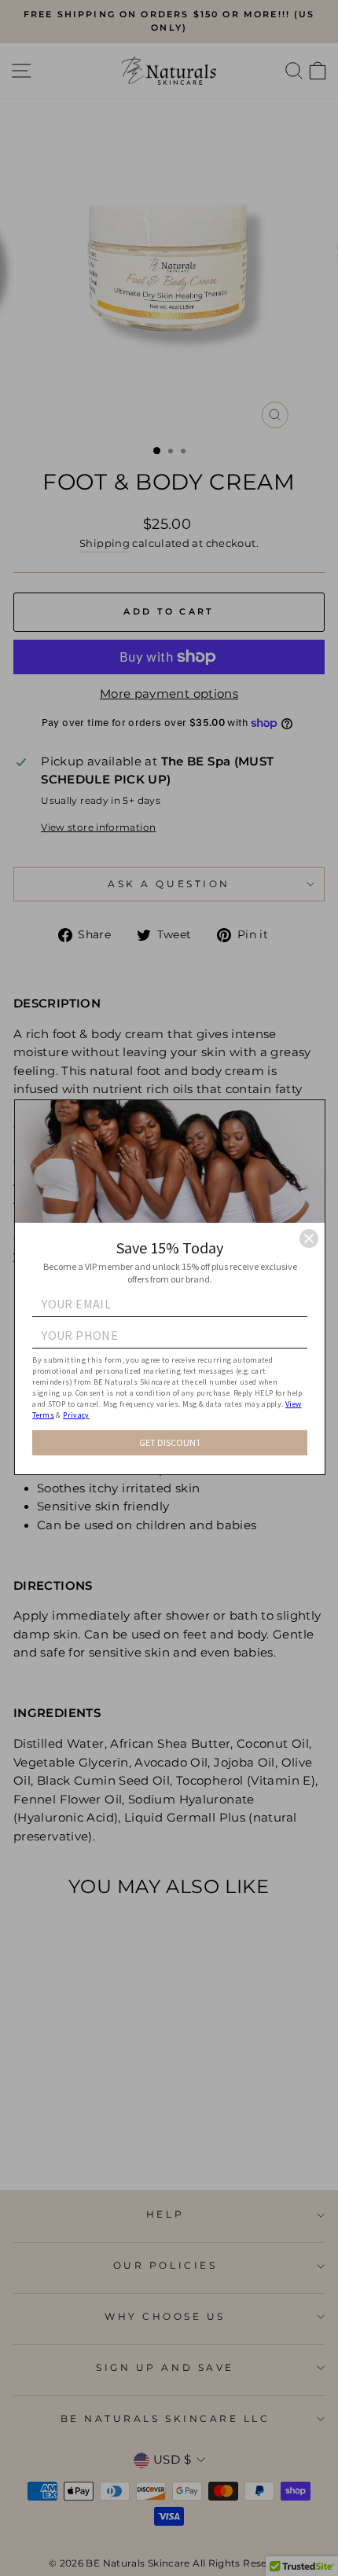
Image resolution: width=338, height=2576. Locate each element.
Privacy (76, 1415)
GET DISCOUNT (170, 1442)
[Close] (309, 1238)
